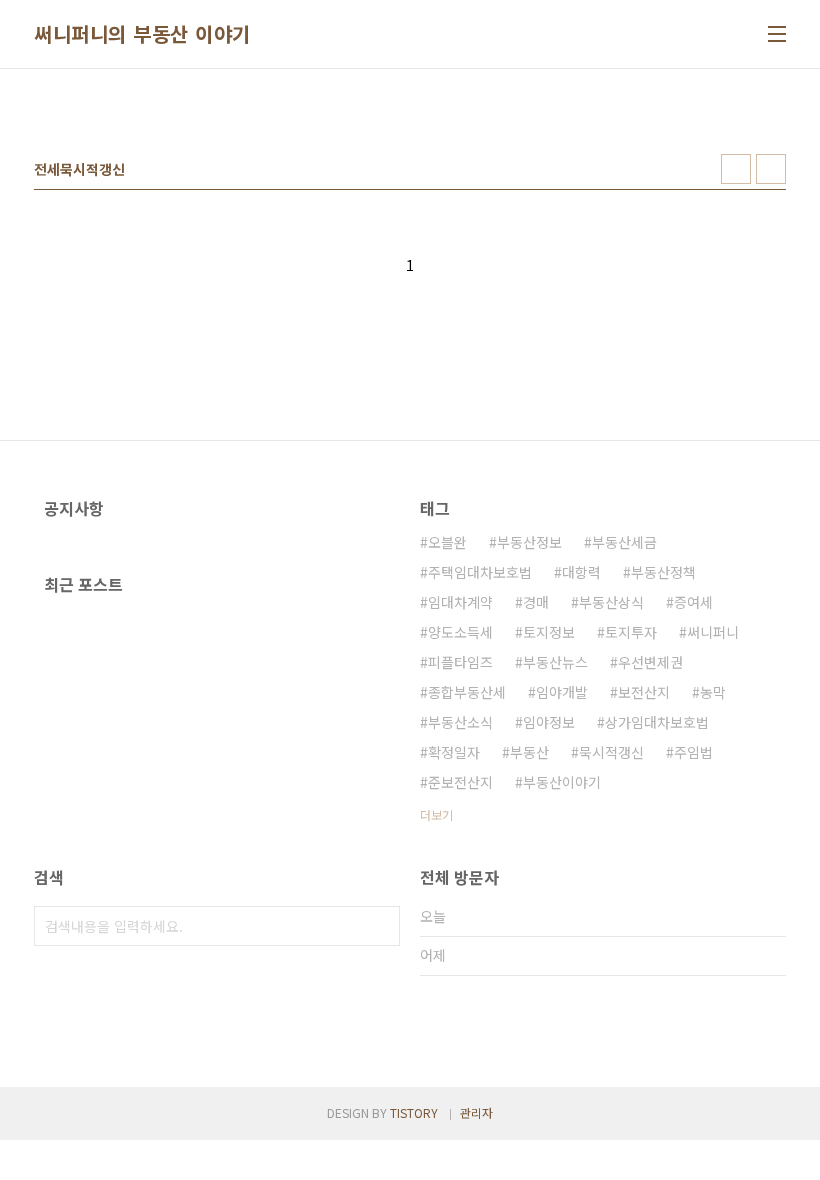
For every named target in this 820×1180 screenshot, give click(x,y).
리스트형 (771, 169)
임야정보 (549, 722)
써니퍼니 (713, 632)
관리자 (476, 1112)
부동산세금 (624, 542)
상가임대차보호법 (657, 722)
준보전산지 (460, 782)
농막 (713, 692)
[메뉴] (777, 34)
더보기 (436, 814)
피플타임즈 (460, 662)
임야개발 (562, 692)
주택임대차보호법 (480, 572)
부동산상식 (611, 602)
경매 (536, 602)
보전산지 (644, 692)
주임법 (693, 752)
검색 (380, 926)
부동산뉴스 (555, 662)
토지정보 (549, 632)
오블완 (447, 542)
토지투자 (631, 632)
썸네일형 (736, 169)
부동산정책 (663, 572)
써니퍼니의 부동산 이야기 (142, 34)
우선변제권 (650, 662)
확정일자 (454, 752)
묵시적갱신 (611, 752)
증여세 (693, 602)
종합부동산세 (467, 692)
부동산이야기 (562, 782)
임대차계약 (460, 602)
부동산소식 (460, 722)
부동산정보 (529, 542)
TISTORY (414, 1112)
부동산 (529, 752)
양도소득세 (460, 632)
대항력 (581, 572)
